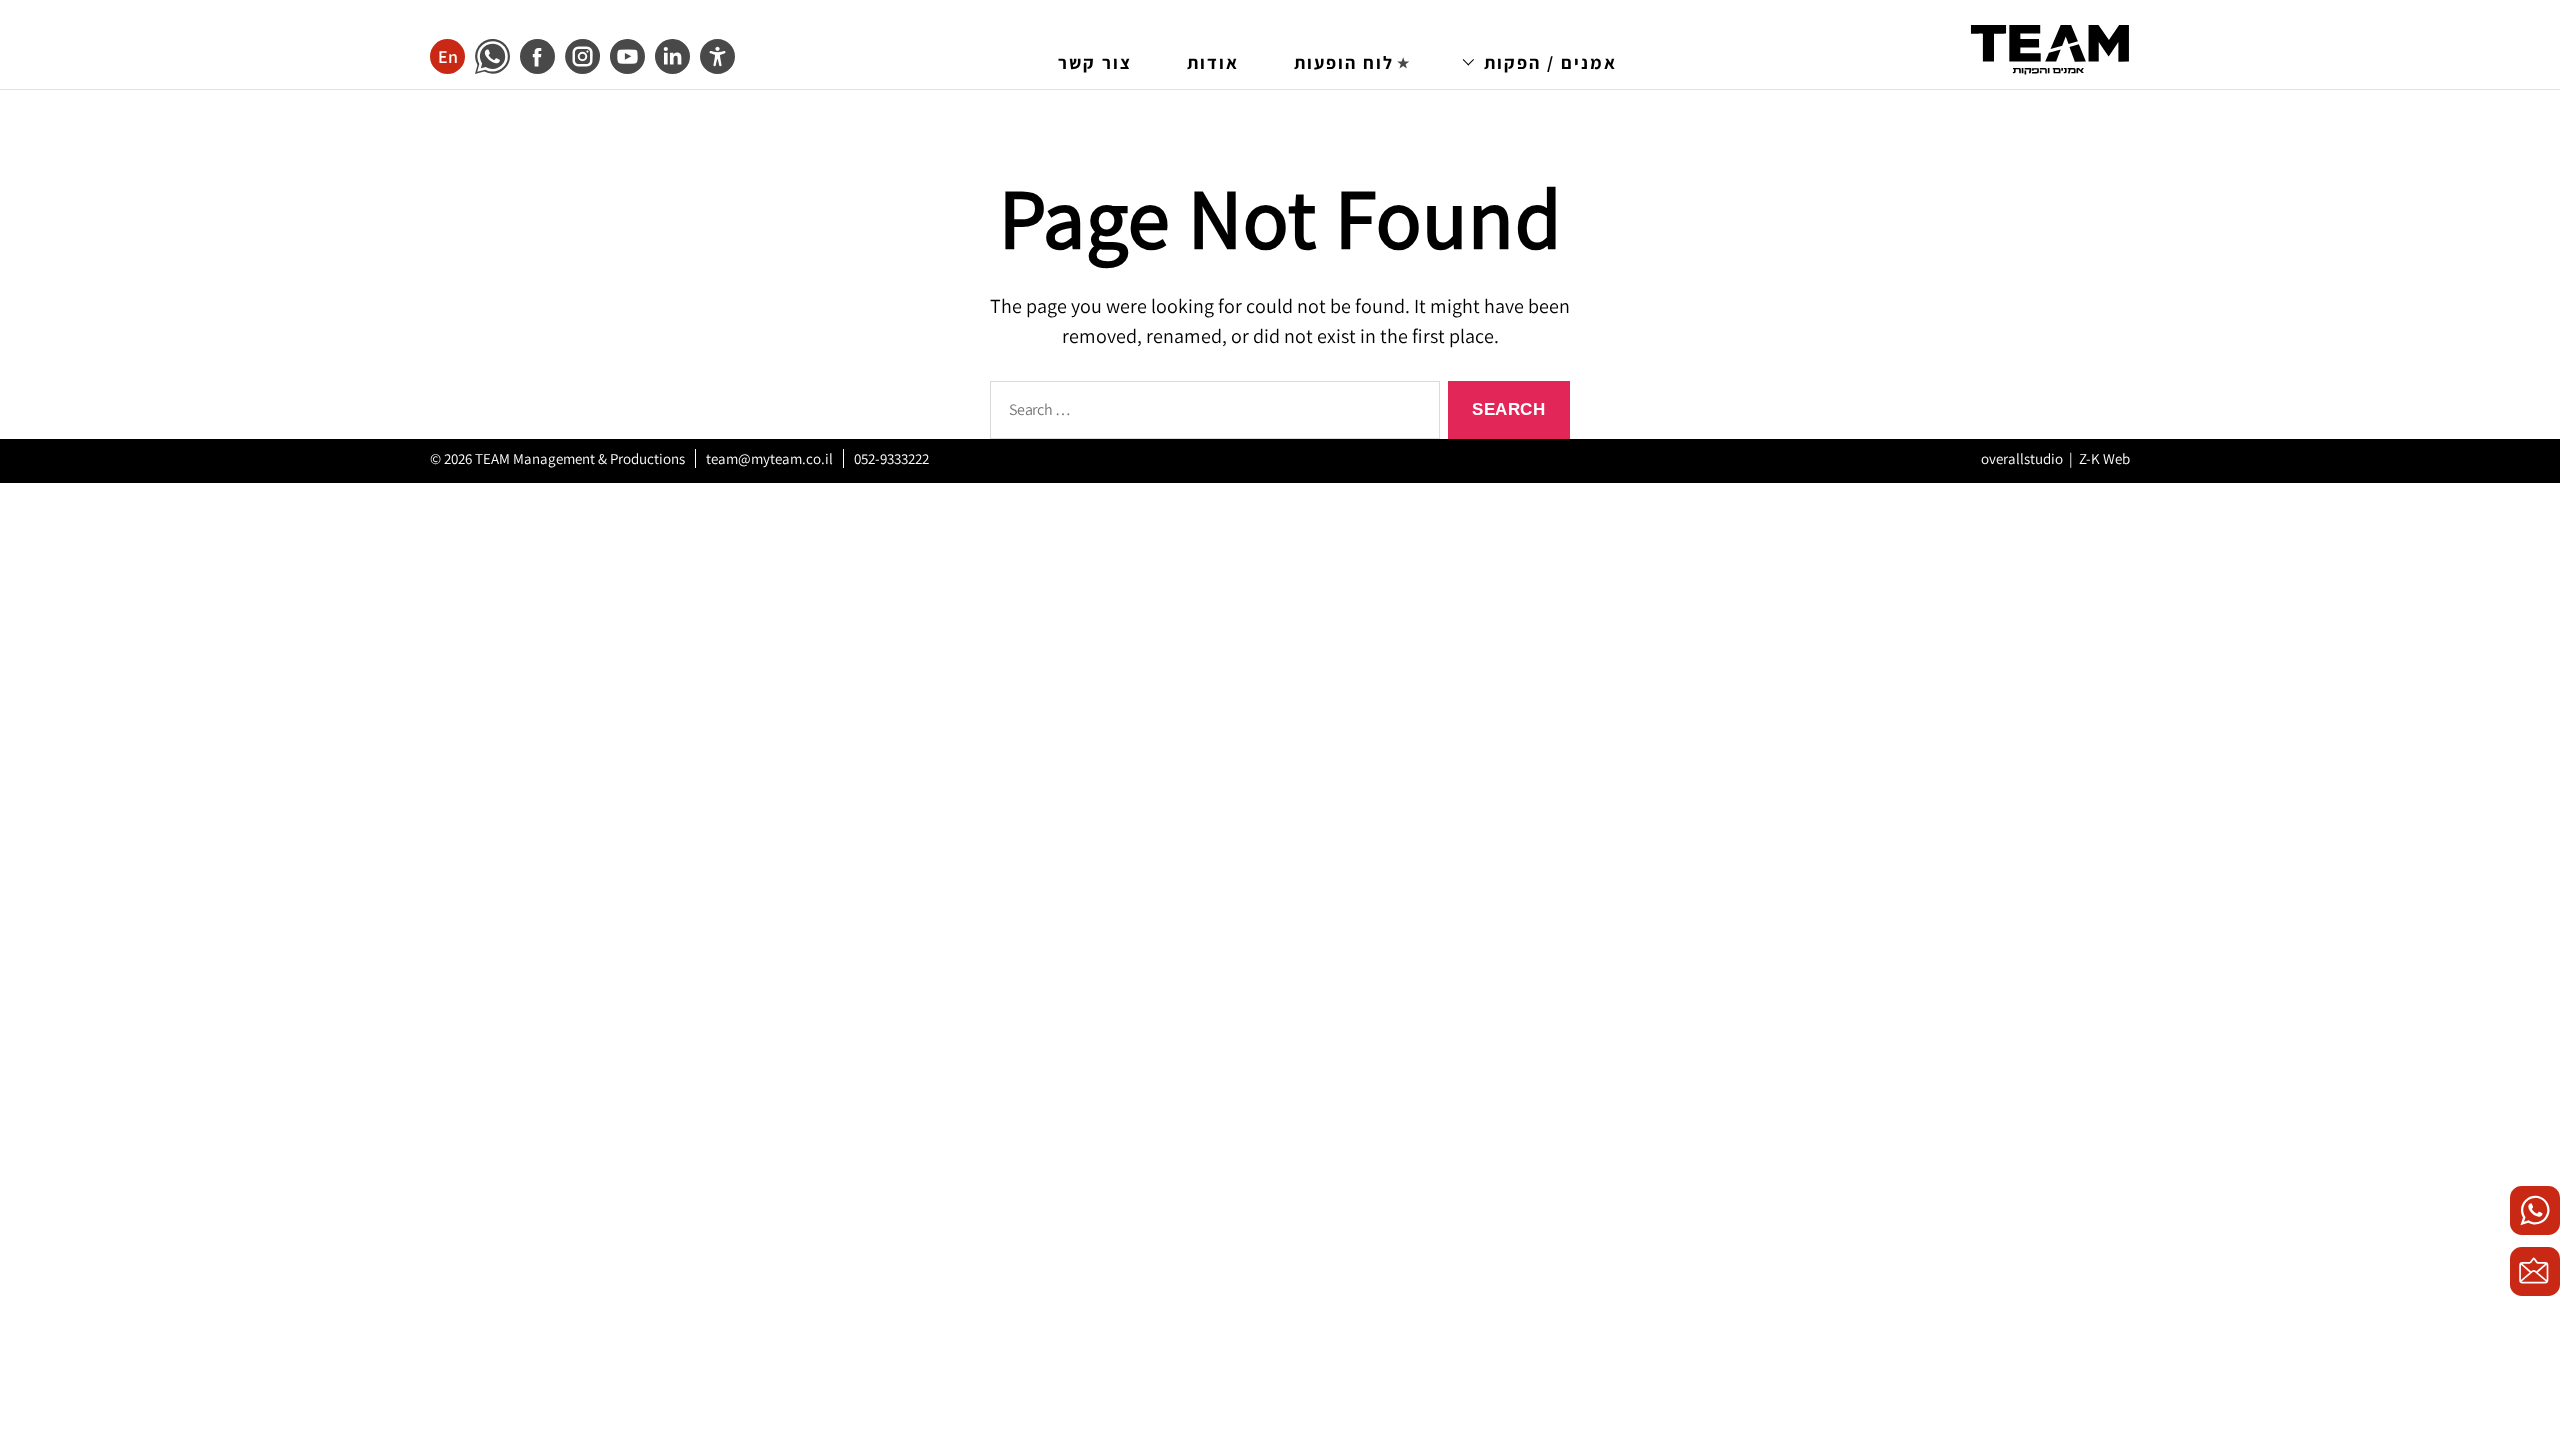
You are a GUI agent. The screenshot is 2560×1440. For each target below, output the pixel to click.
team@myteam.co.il (769, 458)
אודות (1213, 63)
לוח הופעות (1344, 63)
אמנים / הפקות (1550, 63)
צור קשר (1095, 63)
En (448, 56)
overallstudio (2022, 458)
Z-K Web (2104, 458)
